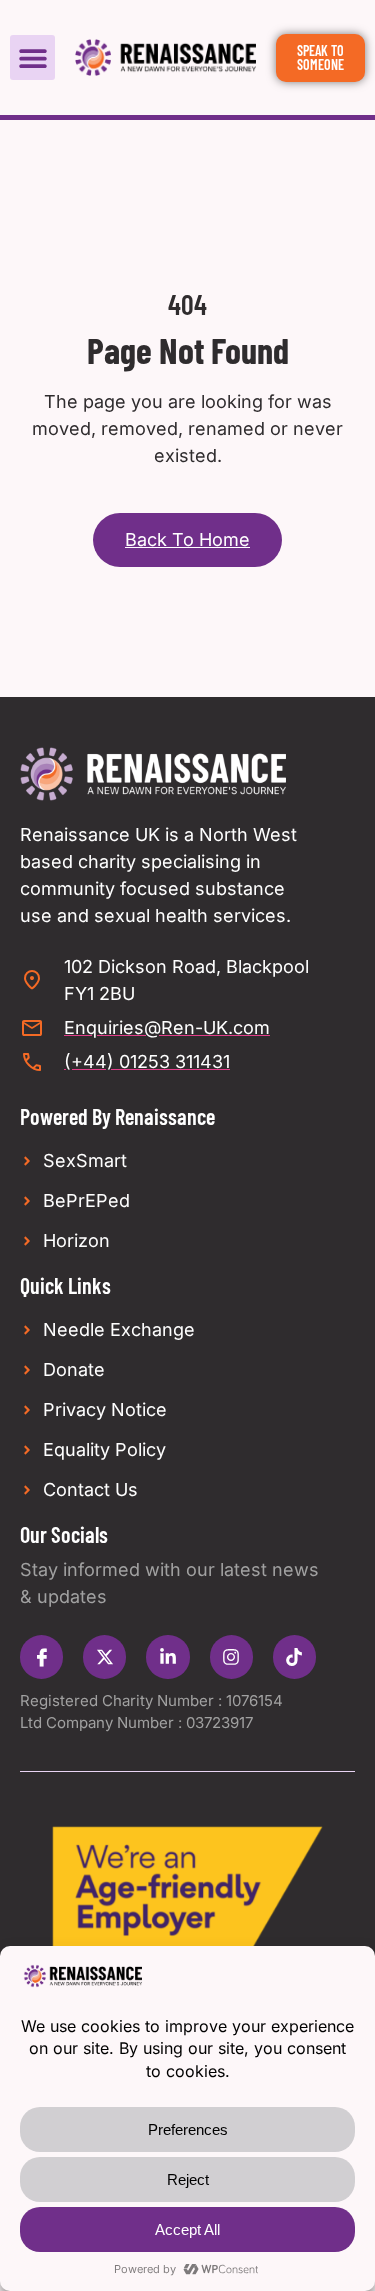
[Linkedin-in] (167, 1656)
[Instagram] (231, 1656)
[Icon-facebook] (41, 1656)
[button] (32, 57)
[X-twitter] (104, 1656)
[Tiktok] (294, 1656)
